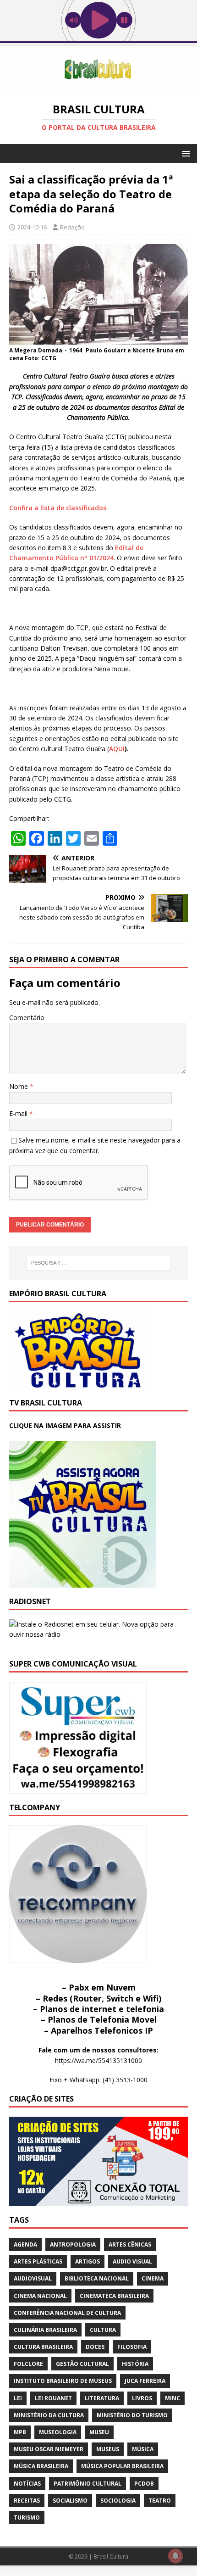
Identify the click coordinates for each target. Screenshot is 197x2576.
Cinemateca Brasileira (114, 2296)
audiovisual (33, 2278)
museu (99, 2432)
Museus (108, 2449)
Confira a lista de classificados (58, 508)
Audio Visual (132, 2261)
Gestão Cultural (82, 2364)
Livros (142, 2398)
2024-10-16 (32, 227)
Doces (95, 2347)
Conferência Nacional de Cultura (67, 2313)
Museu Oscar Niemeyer (49, 2449)
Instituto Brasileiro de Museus (63, 2381)
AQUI (117, 749)
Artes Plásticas (38, 2261)
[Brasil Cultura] (98, 87)
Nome (19, 1086)
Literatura (102, 2398)
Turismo (27, 2517)
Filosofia (132, 2347)
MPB (20, 2432)
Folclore (28, 2364)
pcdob (144, 2484)
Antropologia (73, 2244)
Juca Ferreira (145, 2381)
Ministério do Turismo (132, 2415)
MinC (172, 2398)
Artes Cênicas (130, 2244)
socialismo (70, 2501)
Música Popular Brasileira (122, 2466)
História (135, 2364)
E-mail (19, 1113)
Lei (18, 2398)
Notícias (27, 2484)
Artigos (88, 2261)
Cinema (153, 2278)
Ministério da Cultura (49, 2415)
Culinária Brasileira (45, 2330)
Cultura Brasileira (43, 2347)
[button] (184, 153)
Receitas (27, 2501)
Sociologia (118, 2501)
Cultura (103, 2330)
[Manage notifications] (175, 2556)
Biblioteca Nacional (97, 2278)
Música (143, 2449)
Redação (72, 227)
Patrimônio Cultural (88, 2484)
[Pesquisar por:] (99, 1263)
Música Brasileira (41, 2466)
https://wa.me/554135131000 (98, 2060)
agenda (25, 2244)
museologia (58, 2432)
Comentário (27, 1018)
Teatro (160, 2501)
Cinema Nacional (40, 2296)
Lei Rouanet (53, 2398)
